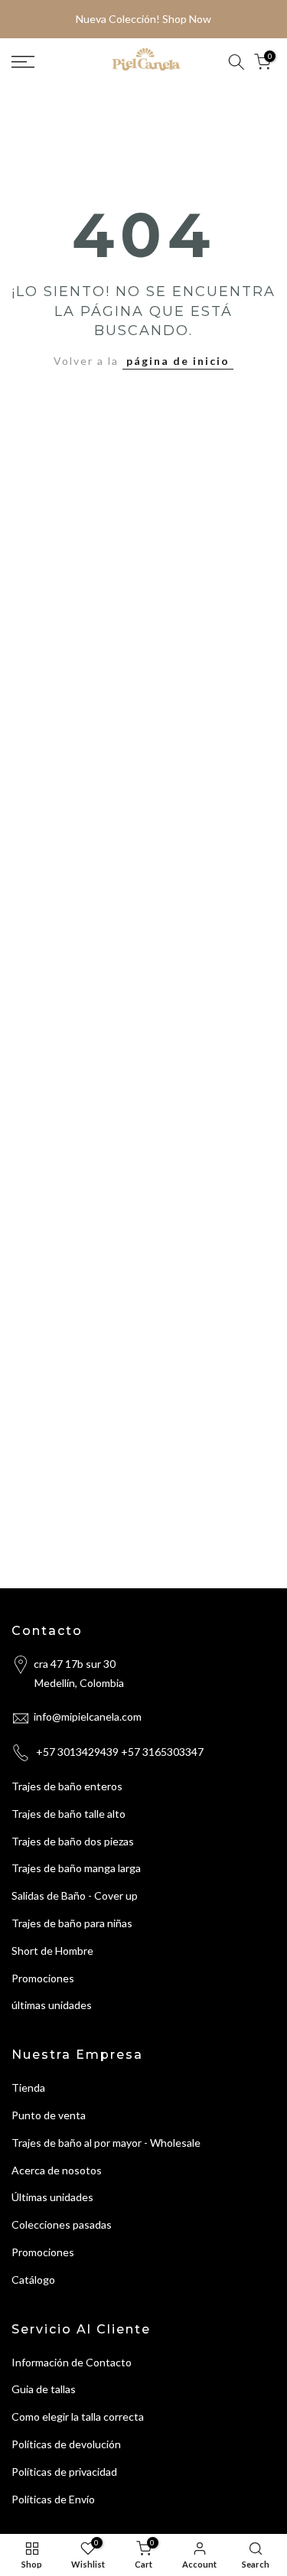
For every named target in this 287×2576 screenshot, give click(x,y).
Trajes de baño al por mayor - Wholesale (106, 2143)
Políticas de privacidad (64, 2472)
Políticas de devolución (66, 2444)
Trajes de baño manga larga (76, 1868)
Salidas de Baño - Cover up (75, 1895)
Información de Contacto (72, 2362)
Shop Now (187, 19)
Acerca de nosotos (57, 2170)
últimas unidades (52, 2005)
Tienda (28, 2088)
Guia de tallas (44, 2389)
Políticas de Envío (53, 2499)
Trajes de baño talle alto (68, 1814)
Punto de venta (49, 2115)
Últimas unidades (52, 2197)
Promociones (43, 1978)
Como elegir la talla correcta (78, 2416)
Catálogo (33, 2280)
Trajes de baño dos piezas (73, 1841)
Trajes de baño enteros (67, 1786)
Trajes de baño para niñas (72, 1923)
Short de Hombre (52, 1951)
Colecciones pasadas (62, 2224)
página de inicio (178, 361)
